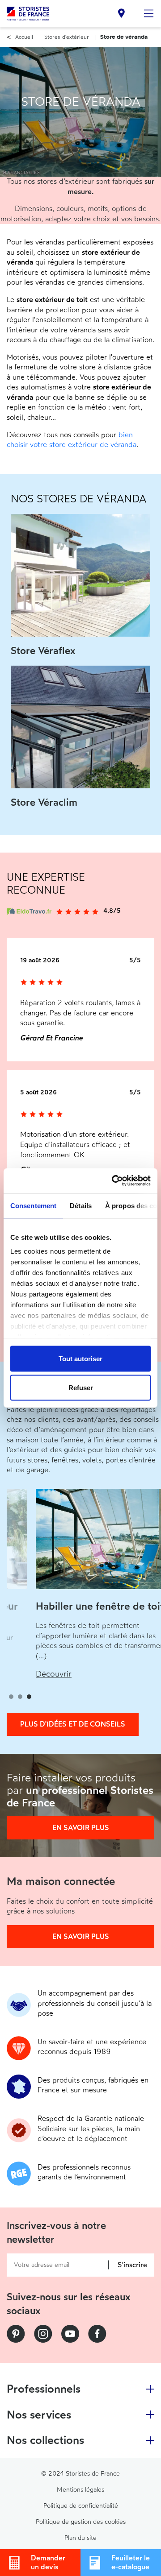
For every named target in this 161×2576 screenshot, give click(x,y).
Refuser (81, 1388)
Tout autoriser (80, 1358)
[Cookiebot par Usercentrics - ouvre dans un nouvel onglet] (114, 1181)
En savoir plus (81, 1828)
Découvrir (54, 1674)
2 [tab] (20, 1697)
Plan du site (80, 2538)
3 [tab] (29, 1697)
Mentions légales (80, 2490)
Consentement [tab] (33, 1205)
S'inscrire (132, 2265)
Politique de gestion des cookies (81, 2522)
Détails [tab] (81, 1205)
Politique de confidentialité (81, 2506)
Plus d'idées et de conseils (73, 1724)
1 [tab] (11, 1697)
